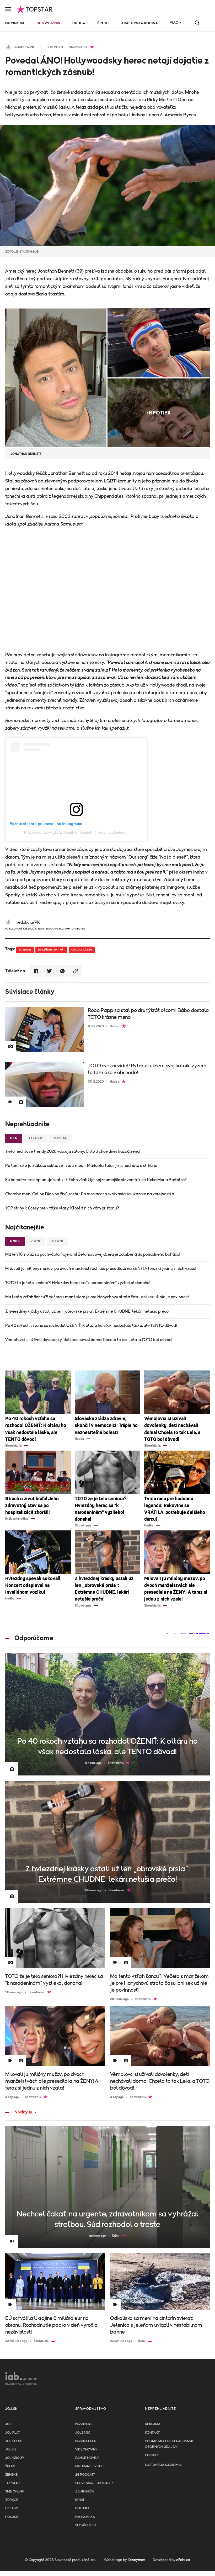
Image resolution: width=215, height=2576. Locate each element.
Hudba (79, 23)
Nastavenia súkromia (163, 2465)
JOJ (8, 2424)
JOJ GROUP (15, 2458)
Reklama (153, 2424)
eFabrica (183, 2560)
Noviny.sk (15, 23)
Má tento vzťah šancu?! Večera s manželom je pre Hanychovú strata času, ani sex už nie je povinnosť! (98, 1297)
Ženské (11, 2475)
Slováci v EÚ (86, 2525)
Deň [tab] (14, 1138)
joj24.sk (83, 2433)
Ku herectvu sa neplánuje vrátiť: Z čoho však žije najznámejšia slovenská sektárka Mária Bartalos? (96, 1180)
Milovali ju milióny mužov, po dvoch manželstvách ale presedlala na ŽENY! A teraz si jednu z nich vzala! (101, 1269)
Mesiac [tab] (61, 1138)
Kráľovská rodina (140, 23)
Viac (174, 23)
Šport (103, 23)
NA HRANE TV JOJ (89, 2466)
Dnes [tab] (15, 1241)
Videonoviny (86, 2450)
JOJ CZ (11, 2450)
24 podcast (85, 2475)
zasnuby (25, 950)
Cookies (152, 2455)
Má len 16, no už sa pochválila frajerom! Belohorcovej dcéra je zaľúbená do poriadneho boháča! (93, 1254)
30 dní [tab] (57, 1241)
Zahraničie (85, 2492)
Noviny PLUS (86, 2441)
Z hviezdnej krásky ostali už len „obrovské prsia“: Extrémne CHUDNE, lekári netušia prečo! (87, 1311)
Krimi (80, 2500)
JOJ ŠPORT (14, 2441)
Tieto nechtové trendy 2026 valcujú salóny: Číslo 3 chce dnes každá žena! (73, 1151)
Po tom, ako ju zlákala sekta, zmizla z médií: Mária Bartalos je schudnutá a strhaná (81, 1166)
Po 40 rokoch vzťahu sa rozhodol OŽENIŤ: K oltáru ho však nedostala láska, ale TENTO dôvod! (91, 1326)
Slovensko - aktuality (95, 2483)
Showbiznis (49, 23)
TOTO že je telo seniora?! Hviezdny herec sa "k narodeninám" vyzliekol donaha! (78, 1283)
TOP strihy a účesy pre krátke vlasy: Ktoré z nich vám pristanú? (62, 1208)
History (12, 2508)
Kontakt (152, 2433)
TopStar (12, 2483)
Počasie (12, 2517)
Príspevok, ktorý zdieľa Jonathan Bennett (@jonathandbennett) (76, 832)
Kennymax (136, 2560)
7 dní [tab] (36, 1241)
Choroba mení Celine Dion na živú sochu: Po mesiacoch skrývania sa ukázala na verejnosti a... (91, 1194)
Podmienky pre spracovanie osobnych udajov (170, 2444)
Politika (82, 2508)
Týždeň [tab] (36, 1138)
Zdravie (12, 2500)
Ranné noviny (87, 2458)
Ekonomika (85, 2517)
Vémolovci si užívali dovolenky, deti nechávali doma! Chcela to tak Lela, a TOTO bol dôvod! (89, 1340)
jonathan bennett (51, 950)
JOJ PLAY (13, 2433)
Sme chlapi (15, 2492)
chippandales (82, 950)
